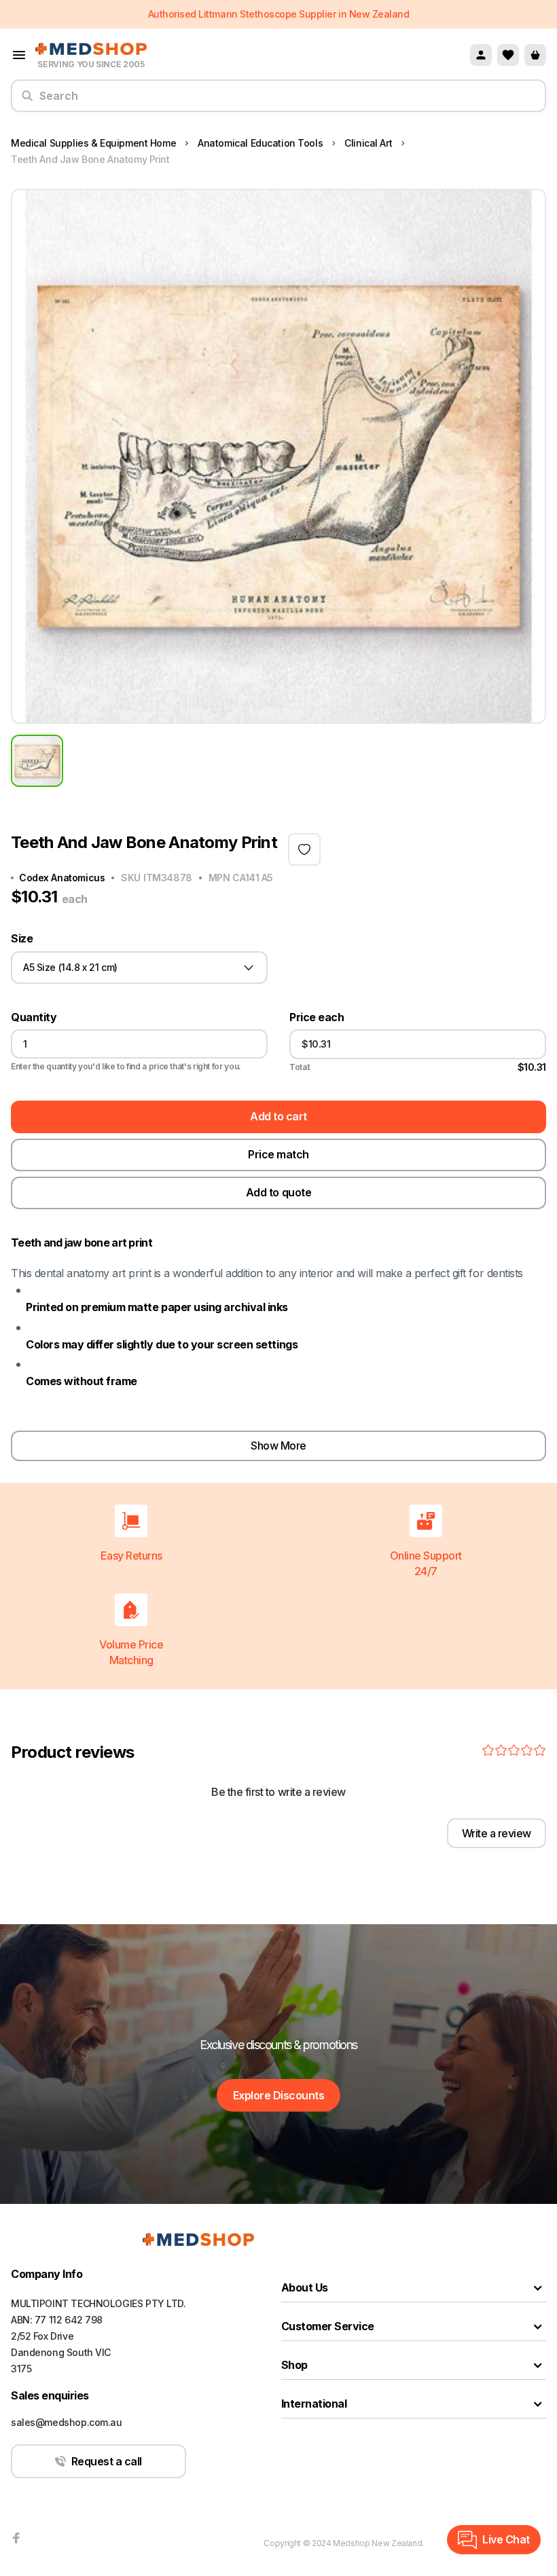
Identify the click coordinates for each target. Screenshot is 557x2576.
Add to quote (278, 1192)
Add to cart (278, 1116)
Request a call (107, 2461)
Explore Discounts (279, 2095)
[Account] (481, 55)
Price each (317, 1017)
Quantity (34, 1017)
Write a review (497, 1833)
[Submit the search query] (27, 101)
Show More (278, 1446)
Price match (278, 1154)
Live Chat (506, 2539)
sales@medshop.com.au (67, 2422)
